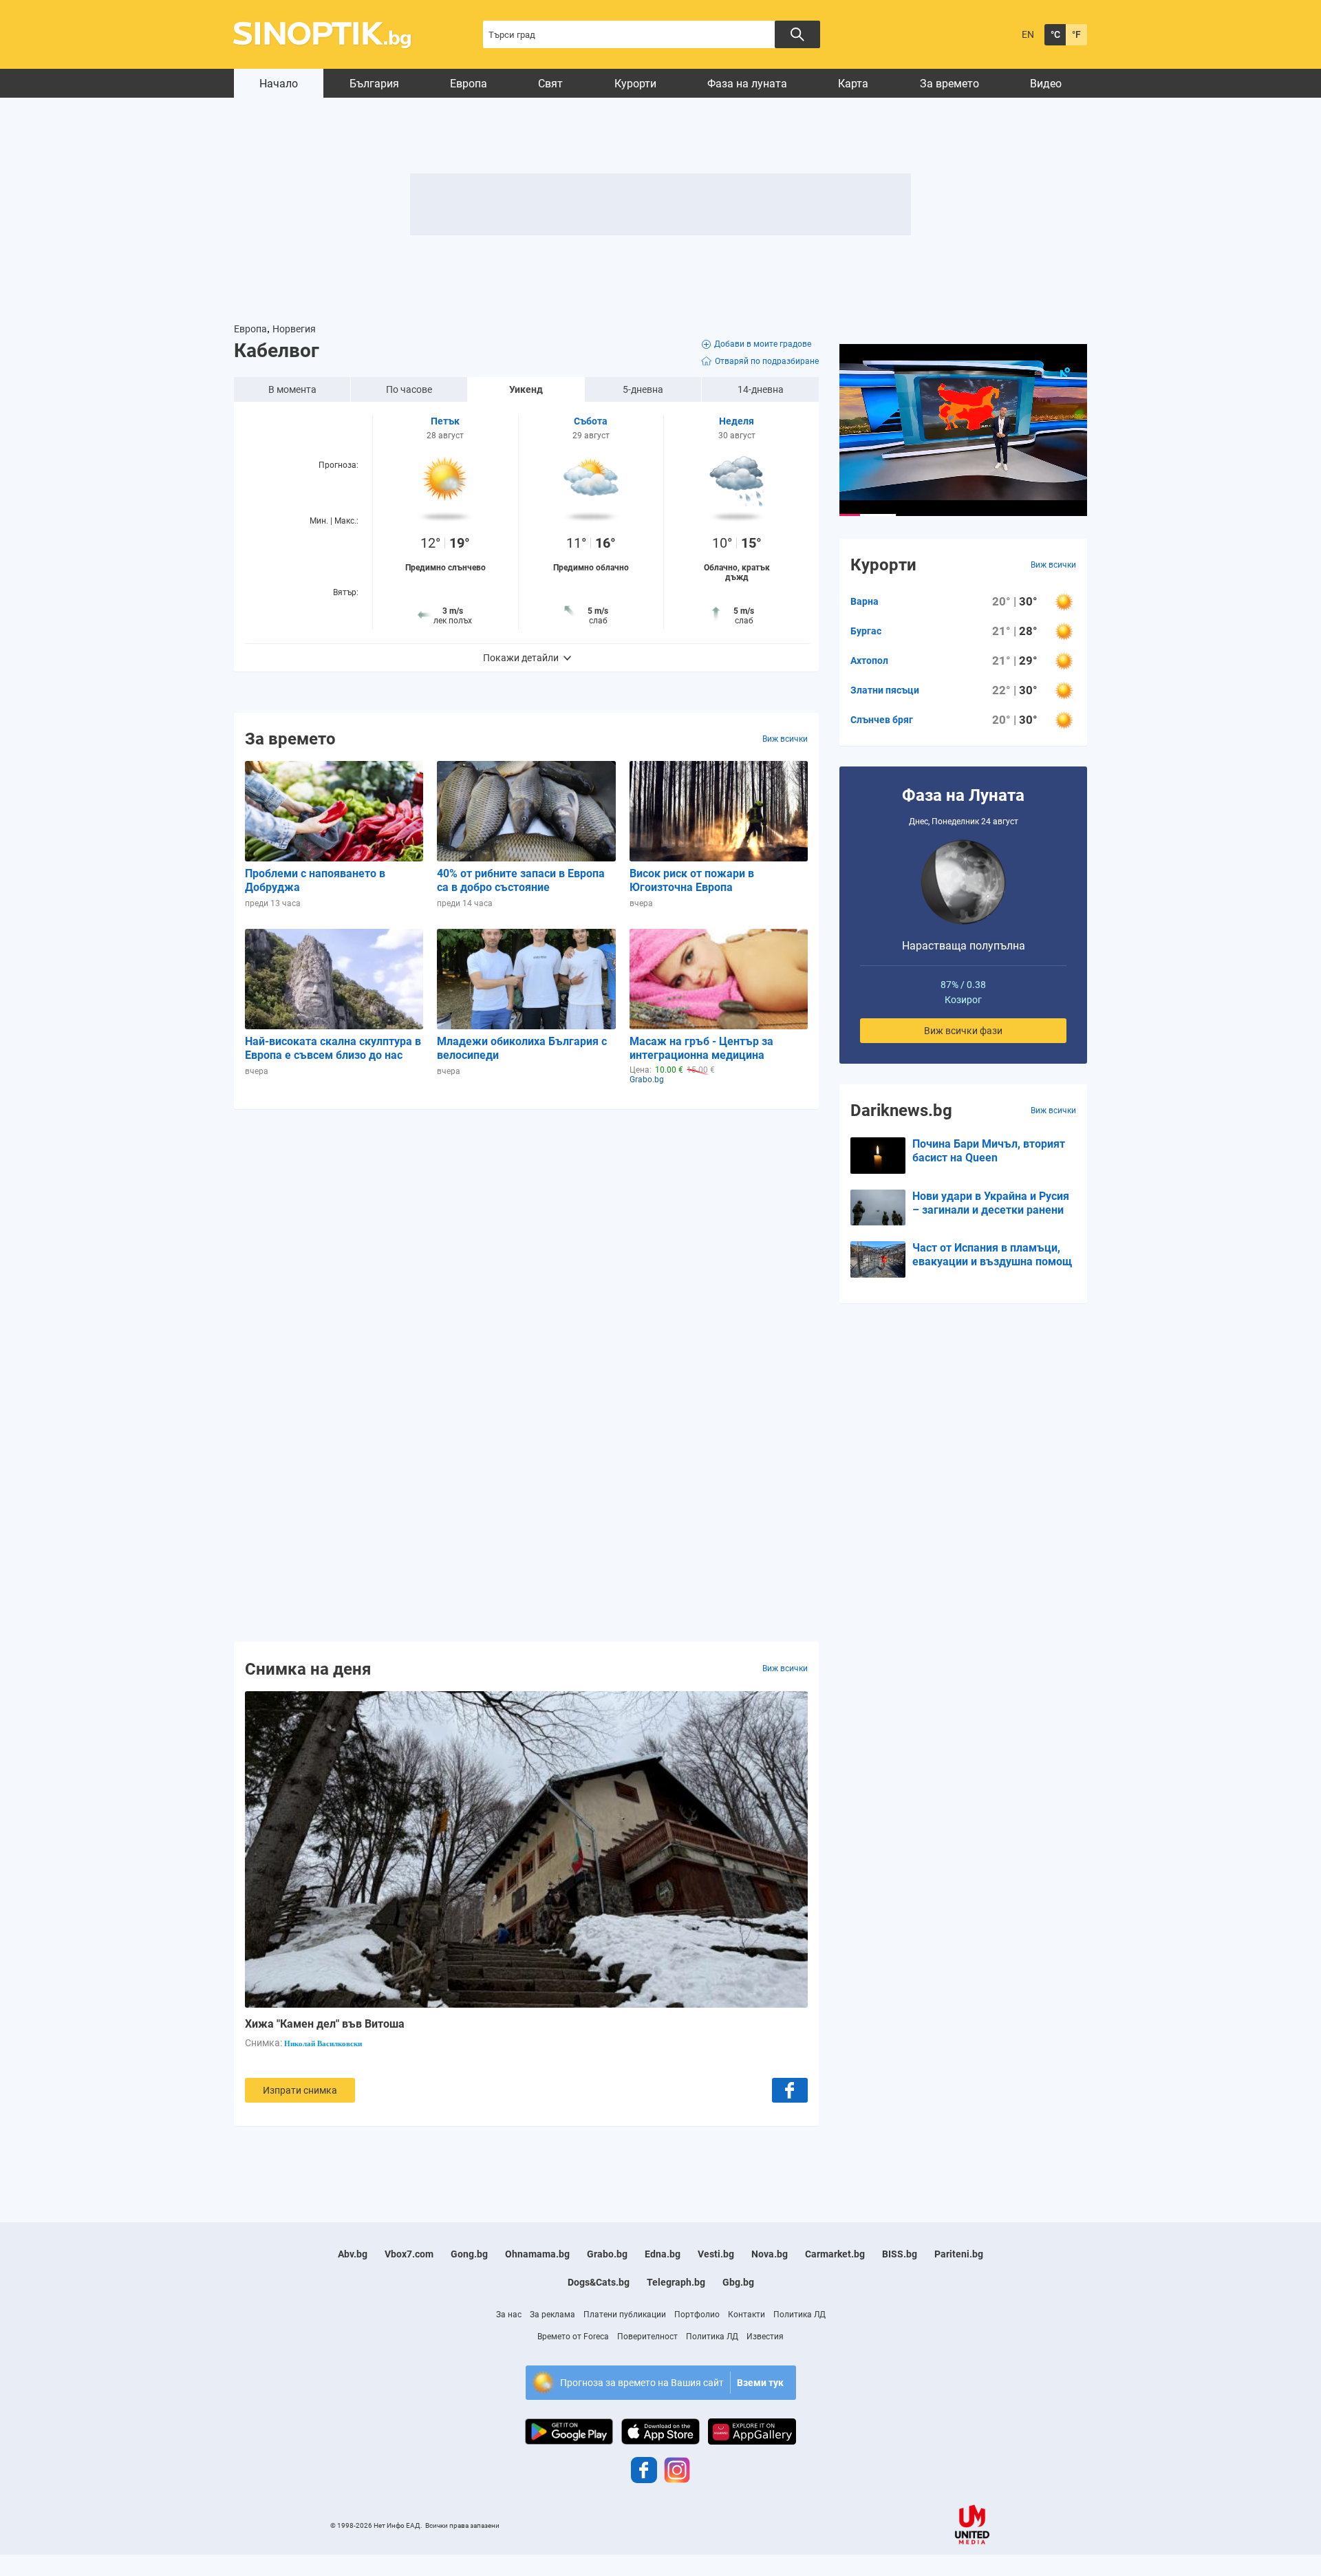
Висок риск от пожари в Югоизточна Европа (692, 880)
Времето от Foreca (573, 2337)
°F (1076, 34)
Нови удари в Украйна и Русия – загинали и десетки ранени (991, 1203)
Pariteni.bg (959, 2254)
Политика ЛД (799, 2315)
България (374, 84)
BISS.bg (900, 2254)
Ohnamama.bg (537, 2254)
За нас (509, 2315)
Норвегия (294, 329)
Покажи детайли (521, 658)
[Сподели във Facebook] (790, 2090)
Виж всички (785, 739)
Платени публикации (625, 2315)
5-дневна (643, 389)
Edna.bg (663, 2254)
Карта (853, 84)
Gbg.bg (738, 2282)
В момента (292, 389)
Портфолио (697, 2315)
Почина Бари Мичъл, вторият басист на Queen (989, 1151)
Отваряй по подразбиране (767, 361)
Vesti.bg (716, 2254)
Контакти (747, 2315)
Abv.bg (353, 2254)
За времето (949, 84)
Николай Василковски (323, 2043)
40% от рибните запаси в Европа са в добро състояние (521, 880)
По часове (409, 389)
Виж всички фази (963, 1031)
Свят (550, 84)
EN (1028, 34)
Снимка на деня (308, 1668)
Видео (1046, 84)
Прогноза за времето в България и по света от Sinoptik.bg (330, 35)
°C (1055, 34)
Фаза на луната (747, 84)
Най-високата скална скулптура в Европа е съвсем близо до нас (333, 1048)
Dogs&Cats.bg (599, 2282)
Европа (469, 84)
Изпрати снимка (300, 2090)
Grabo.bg (607, 2254)
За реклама (552, 2315)
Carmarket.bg (835, 2254)
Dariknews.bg (901, 1110)
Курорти (635, 84)
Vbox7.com (409, 2254)
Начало (279, 84)
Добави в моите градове (763, 344)
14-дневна (761, 389)
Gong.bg (469, 2254)
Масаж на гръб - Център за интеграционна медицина (701, 1048)
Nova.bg (770, 2254)
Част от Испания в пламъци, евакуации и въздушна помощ (992, 1255)
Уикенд (526, 389)
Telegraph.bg (676, 2282)
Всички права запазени (462, 2525)
